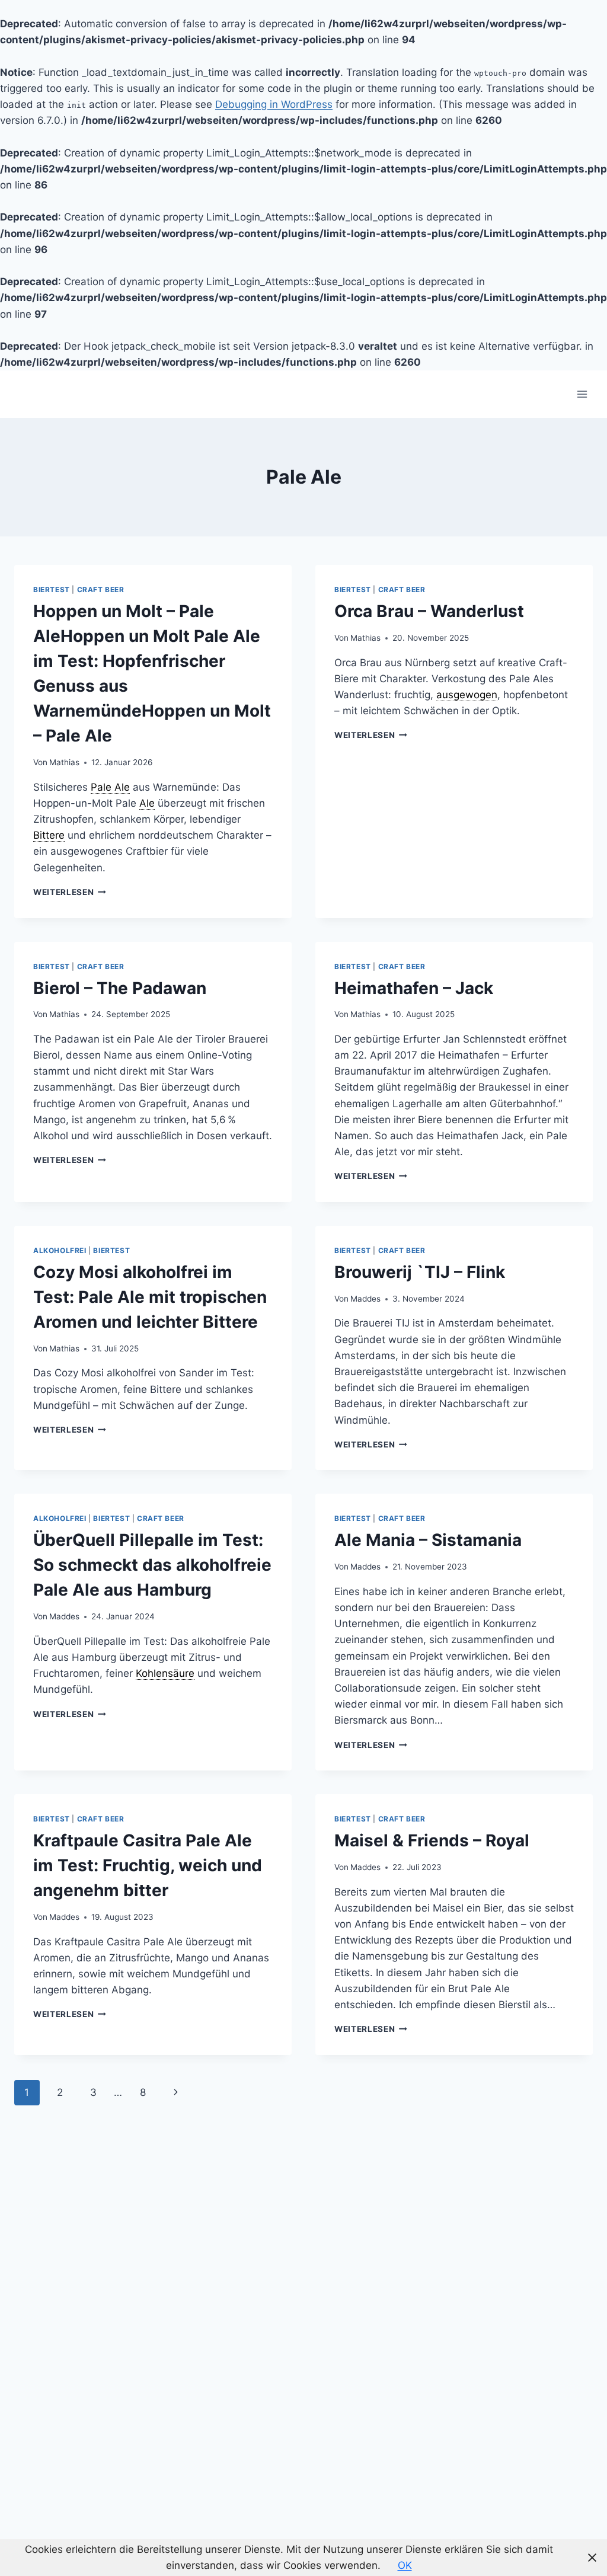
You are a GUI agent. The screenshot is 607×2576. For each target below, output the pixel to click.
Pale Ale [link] (110, 787)
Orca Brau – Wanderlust (429, 611)
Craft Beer (101, 589)
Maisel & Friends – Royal (432, 1840)
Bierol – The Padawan (120, 988)
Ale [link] (147, 803)
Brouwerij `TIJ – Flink (420, 1272)
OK (405, 2565)
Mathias (64, 762)
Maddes (365, 1299)
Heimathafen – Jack (414, 988)
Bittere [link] (49, 835)
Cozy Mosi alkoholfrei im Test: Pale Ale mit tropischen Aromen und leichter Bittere (150, 1297)
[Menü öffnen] (582, 394)
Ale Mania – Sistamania (428, 1540)
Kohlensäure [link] (165, 1673)
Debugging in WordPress (274, 104)
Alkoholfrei (60, 1250)
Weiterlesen (70, 892)
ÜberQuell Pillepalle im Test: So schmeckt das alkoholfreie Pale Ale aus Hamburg (152, 1565)
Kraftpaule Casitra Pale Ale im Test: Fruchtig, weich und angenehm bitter (148, 1865)
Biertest (52, 589)
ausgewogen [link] (467, 695)
